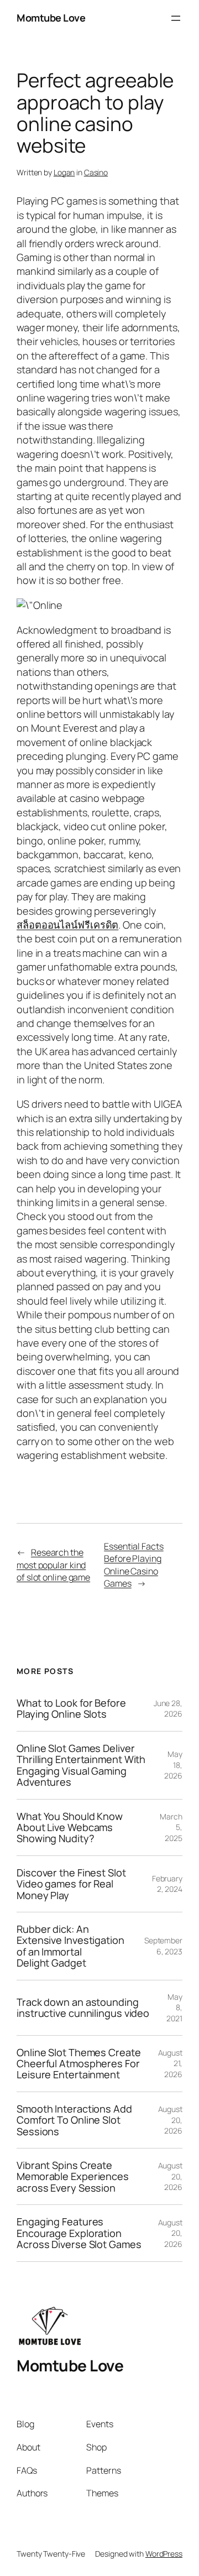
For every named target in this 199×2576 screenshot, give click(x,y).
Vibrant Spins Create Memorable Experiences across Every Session (73, 2176)
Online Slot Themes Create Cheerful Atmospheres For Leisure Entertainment (79, 2064)
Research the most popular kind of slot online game (53, 1565)
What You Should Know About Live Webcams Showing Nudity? (70, 1827)
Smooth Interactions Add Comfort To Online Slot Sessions (74, 2120)
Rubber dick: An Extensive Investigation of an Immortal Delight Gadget (70, 1946)
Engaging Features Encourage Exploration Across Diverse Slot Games (79, 2233)
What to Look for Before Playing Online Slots (71, 1709)
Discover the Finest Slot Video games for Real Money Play (71, 1884)
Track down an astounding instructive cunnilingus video (83, 2008)
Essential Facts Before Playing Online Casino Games (134, 1565)
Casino (96, 172)
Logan (64, 172)
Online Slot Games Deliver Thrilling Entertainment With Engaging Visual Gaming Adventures (81, 1765)
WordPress (164, 2554)
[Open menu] (176, 18)
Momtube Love (51, 18)
